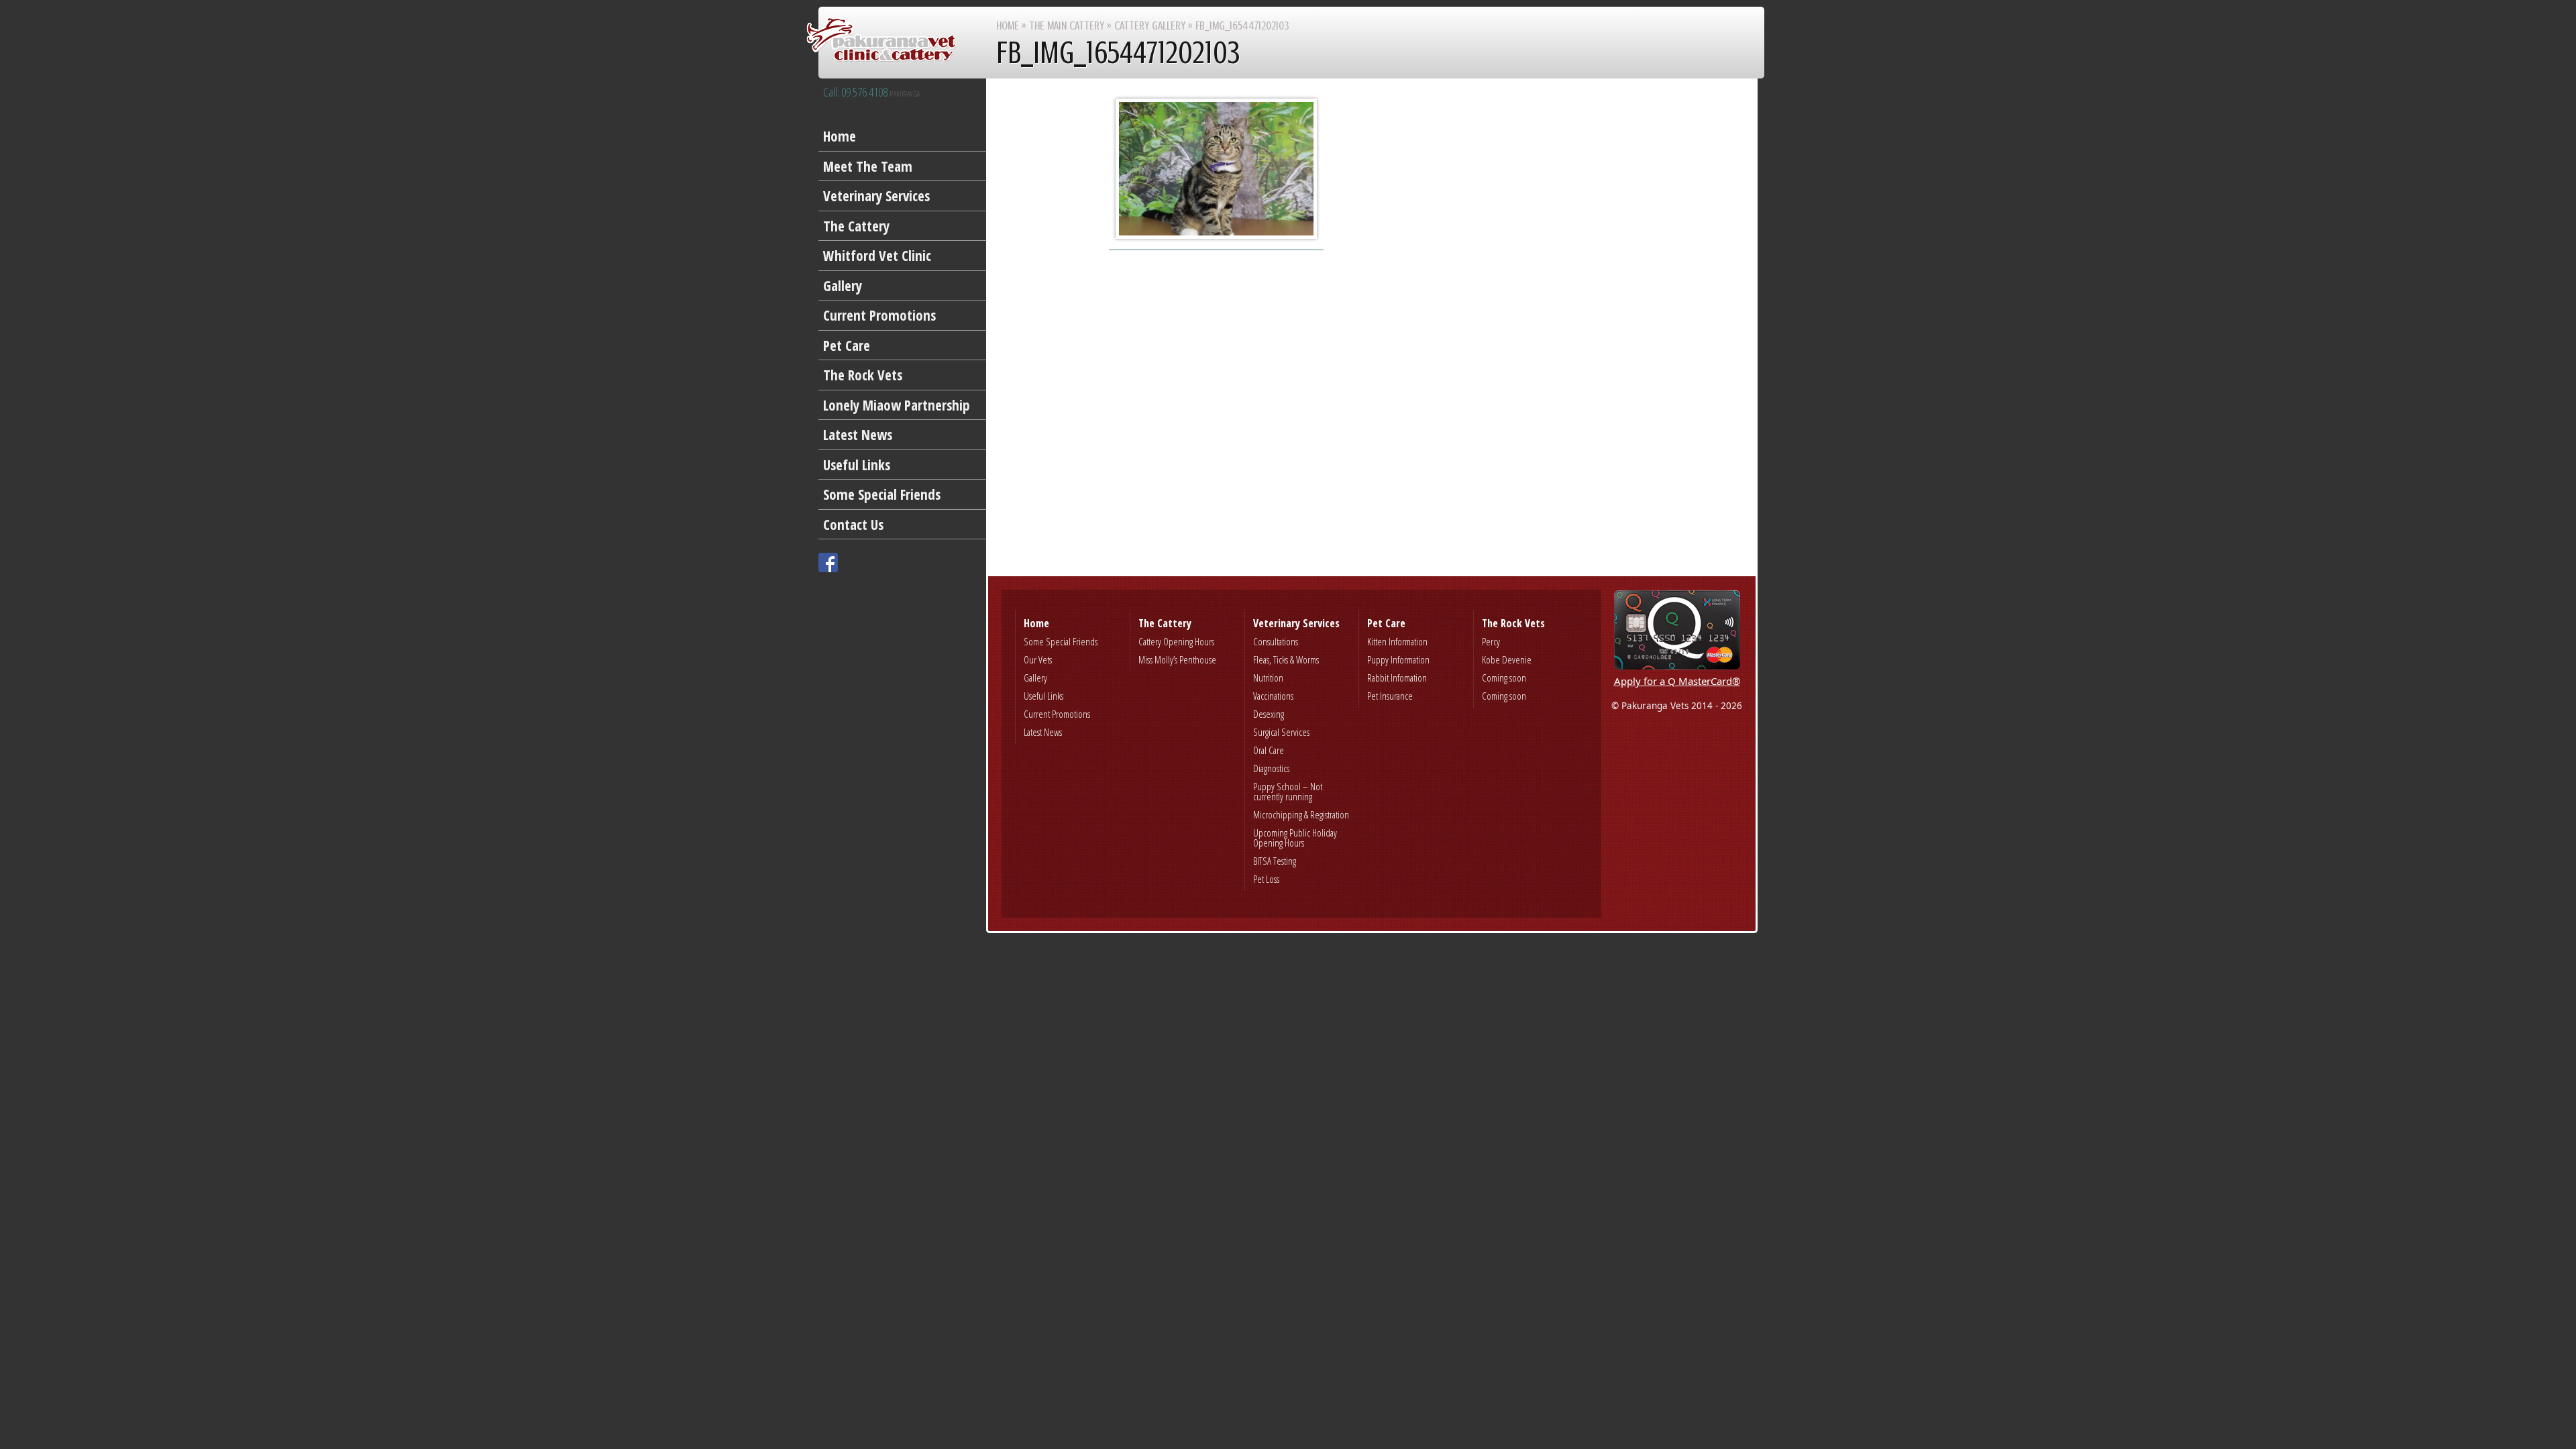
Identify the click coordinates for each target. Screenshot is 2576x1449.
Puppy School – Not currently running (1288, 791)
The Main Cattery (1067, 25)
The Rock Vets (863, 375)
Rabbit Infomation (1397, 678)
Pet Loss (1266, 879)
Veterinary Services (876, 196)
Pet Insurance (1390, 696)
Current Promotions (879, 315)
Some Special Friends (882, 494)
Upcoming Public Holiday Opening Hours (1295, 838)
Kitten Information (1397, 641)
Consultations (1276, 641)
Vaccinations (1273, 696)
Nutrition (1268, 678)
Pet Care (847, 345)
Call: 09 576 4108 (872, 93)
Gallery (843, 286)
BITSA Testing (1275, 861)
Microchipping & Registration (1301, 814)
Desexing (1269, 714)
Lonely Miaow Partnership (897, 405)
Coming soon (1504, 678)
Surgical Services (1281, 732)
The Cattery (856, 226)
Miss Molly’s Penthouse (1177, 659)
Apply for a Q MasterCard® (1677, 681)
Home (840, 136)
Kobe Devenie (1507, 659)
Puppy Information (1398, 659)
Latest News (858, 435)
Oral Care (1269, 750)
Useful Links (857, 465)
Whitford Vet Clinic (877, 256)
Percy (1491, 641)
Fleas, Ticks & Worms (1286, 659)
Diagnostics (1271, 768)
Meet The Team (868, 166)
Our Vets (1038, 659)
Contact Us (853, 525)
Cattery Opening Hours (1176, 641)
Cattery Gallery (1150, 25)
